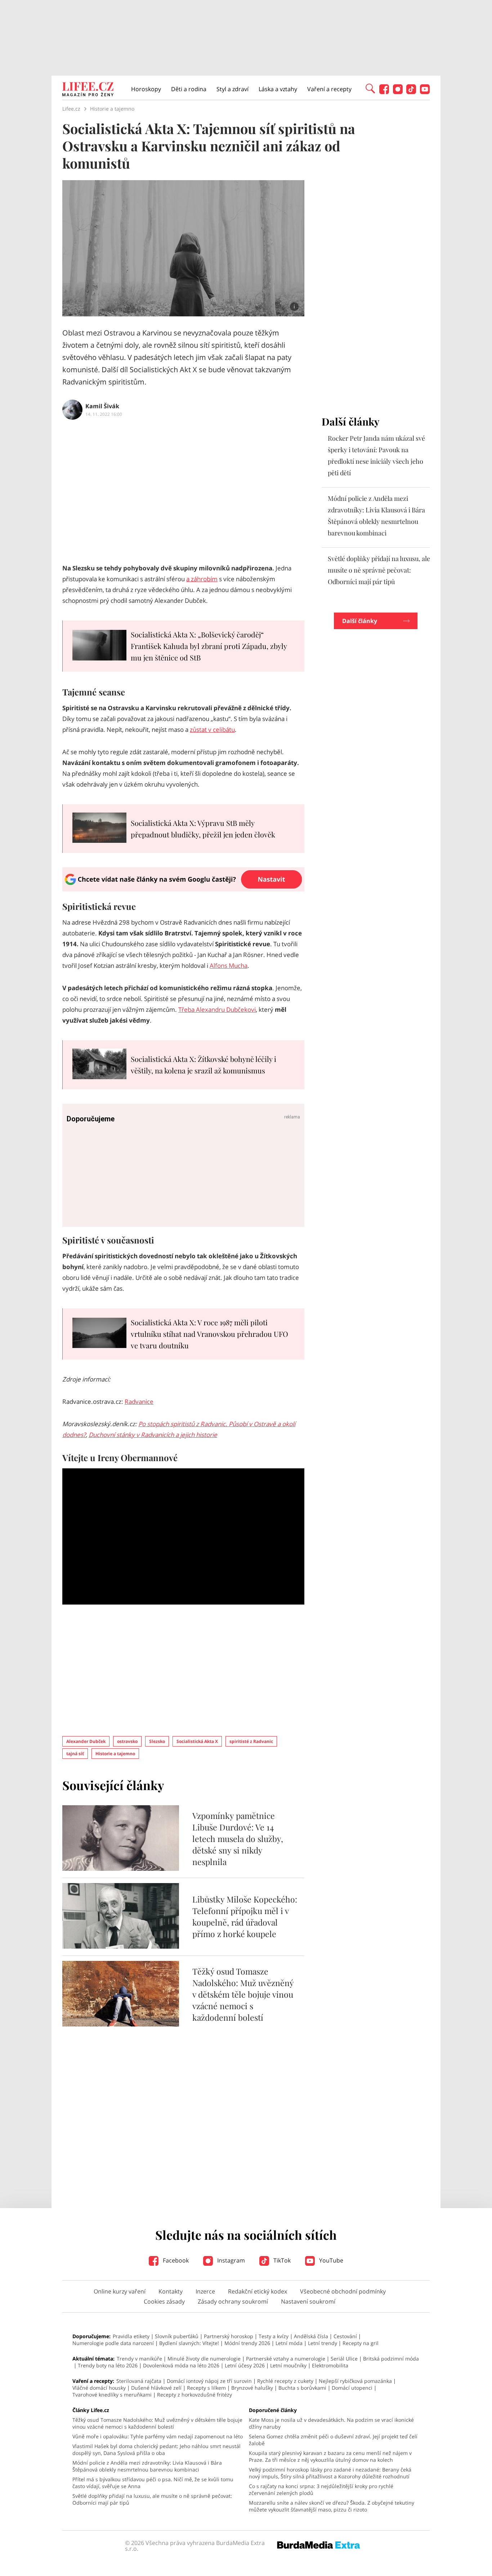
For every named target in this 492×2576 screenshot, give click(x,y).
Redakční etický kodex (258, 2291)
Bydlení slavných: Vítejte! (189, 2343)
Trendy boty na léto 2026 (108, 2365)
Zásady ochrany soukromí (233, 2301)
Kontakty (171, 2291)
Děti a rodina (189, 89)
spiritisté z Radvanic (251, 1741)
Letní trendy (323, 2343)
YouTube (330, 2260)
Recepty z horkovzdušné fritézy (194, 2395)
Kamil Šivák (102, 406)
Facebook (175, 2260)
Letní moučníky (288, 2365)
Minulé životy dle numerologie (204, 2359)
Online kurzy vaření (120, 2291)
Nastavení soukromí (308, 2301)
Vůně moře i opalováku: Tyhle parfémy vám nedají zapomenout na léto (158, 2436)
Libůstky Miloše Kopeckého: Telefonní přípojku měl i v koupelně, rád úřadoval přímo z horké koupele (245, 1916)
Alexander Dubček (86, 1741)
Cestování (345, 2336)
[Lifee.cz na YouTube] (425, 92)
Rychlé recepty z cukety (285, 2381)
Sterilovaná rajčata (139, 2381)
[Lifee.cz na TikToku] (411, 92)
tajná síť (75, 1754)
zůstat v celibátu (212, 729)
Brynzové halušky (252, 2388)
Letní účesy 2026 (245, 2365)
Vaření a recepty (329, 89)
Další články (360, 621)
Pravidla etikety (131, 2336)
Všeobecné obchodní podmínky (343, 2291)
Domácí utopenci (352, 2388)
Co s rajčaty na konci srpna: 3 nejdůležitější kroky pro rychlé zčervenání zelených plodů (321, 2490)
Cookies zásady (164, 2301)
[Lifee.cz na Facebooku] (384, 92)
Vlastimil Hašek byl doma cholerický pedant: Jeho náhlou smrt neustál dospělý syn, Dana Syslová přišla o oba (156, 2450)
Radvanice (139, 1402)
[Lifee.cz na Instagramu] (398, 92)
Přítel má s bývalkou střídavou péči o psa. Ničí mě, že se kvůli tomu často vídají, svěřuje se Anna (153, 2483)
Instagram (230, 2260)
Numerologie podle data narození (113, 2343)
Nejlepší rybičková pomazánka (355, 2381)
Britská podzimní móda (391, 2359)
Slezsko (157, 1741)
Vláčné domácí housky (99, 2388)
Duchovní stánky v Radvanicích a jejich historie (153, 1435)
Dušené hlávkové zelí (156, 2388)
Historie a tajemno (115, 1754)
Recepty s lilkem (206, 2388)
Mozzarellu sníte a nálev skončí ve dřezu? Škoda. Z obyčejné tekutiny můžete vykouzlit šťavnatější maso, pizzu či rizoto (332, 2506)
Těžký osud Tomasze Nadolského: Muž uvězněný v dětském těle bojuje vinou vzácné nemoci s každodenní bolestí (243, 1994)
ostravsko (127, 1741)
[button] (370, 88)
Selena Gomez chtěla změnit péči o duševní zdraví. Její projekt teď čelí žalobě (333, 2440)
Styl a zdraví (232, 89)
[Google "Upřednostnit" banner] (183, 889)
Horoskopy (146, 89)
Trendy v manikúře (139, 2359)
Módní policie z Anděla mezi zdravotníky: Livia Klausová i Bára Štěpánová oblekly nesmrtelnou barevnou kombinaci (147, 2466)
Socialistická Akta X (197, 1741)
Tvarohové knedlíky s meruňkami (112, 2395)
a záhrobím (202, 579)
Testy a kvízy (274, 2336)
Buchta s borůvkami (302, 2388)
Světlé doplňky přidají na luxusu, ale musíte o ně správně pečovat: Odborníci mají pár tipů (379, 570)
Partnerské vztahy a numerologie (286, 2359)
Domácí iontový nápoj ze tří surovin (209, 2381)
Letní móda (289, 2343)
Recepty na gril (361, 2343)
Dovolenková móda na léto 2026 (181, 2365)
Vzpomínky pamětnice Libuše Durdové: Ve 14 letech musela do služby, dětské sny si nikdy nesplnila (238, 1839)
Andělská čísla (311, 2336)
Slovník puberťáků (177, 2336)
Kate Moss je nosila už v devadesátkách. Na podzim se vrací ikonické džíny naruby (331, 2423)
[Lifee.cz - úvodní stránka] (88, 90)
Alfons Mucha (229, 966)
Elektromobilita (330, 2365)
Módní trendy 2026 (247, 2343)
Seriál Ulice (344, 2359)
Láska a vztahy (278, 89)
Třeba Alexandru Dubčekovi (217, 1009)
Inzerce (205, 2291)
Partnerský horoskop (229, 2336)
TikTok (281, 2260)
